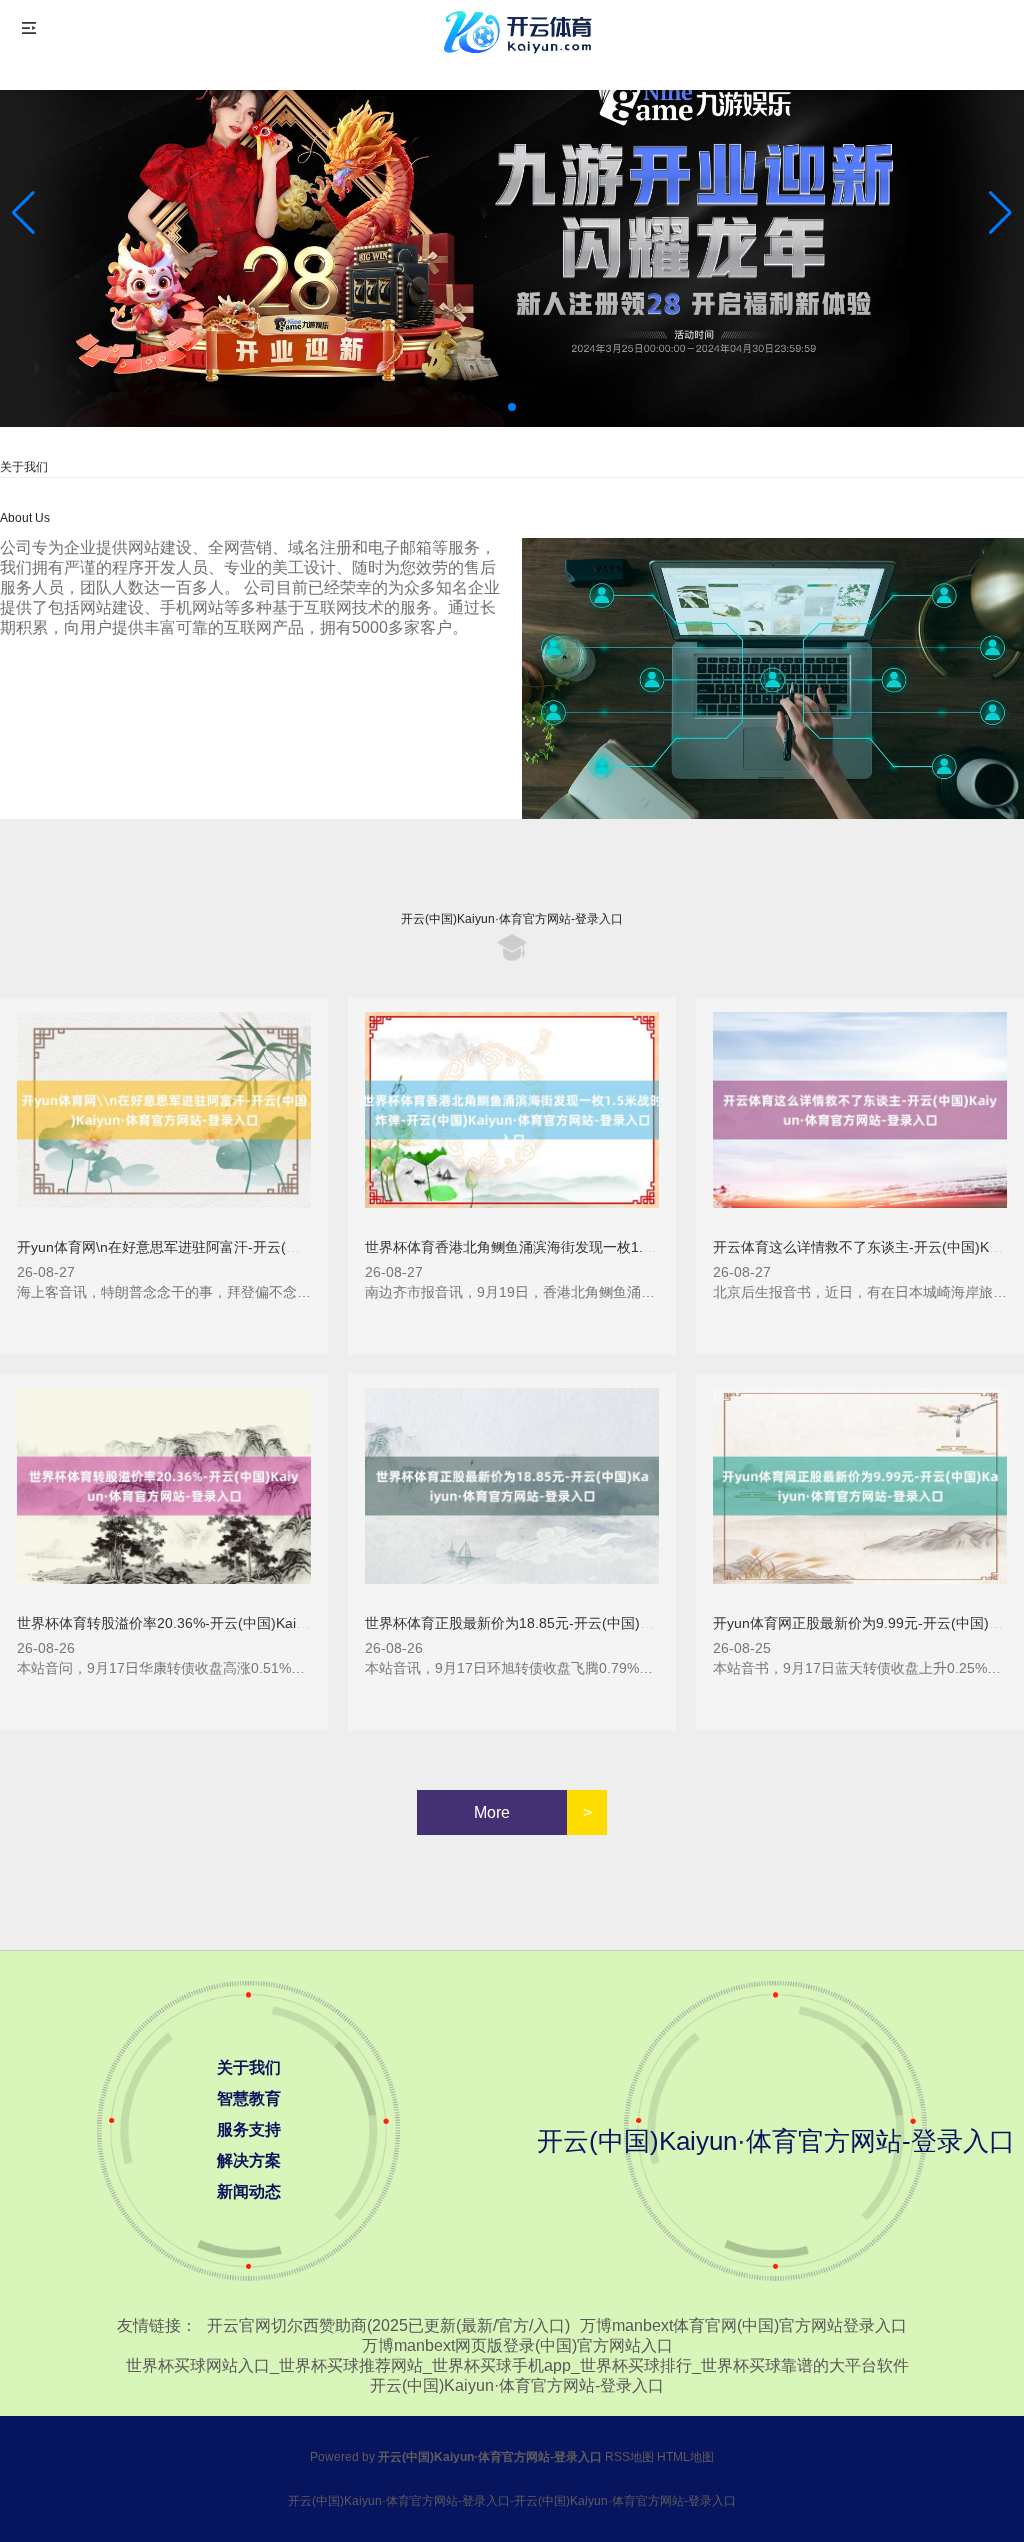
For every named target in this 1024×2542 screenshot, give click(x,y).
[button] (1000, 213)
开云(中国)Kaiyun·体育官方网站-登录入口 (517, 2385)
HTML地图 (685, 2457)
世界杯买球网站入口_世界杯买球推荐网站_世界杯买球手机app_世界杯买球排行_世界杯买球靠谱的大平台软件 (517, 2365)
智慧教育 (249, 2098)
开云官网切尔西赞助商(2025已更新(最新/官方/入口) (388, 2325)
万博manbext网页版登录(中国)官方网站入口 (517, 2345)
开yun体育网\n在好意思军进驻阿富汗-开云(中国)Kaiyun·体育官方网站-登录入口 (264, 1247)
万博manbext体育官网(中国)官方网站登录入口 (743, 2325)
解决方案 (249, 2160)
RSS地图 (629, 2457)
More (492, 1812)
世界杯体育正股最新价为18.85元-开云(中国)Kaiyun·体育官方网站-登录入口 (599, 1623)
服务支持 (249, 2129)
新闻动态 (249, 2191)
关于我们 (249, 2067)
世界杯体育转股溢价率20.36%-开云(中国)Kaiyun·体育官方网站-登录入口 (243, 1623)
